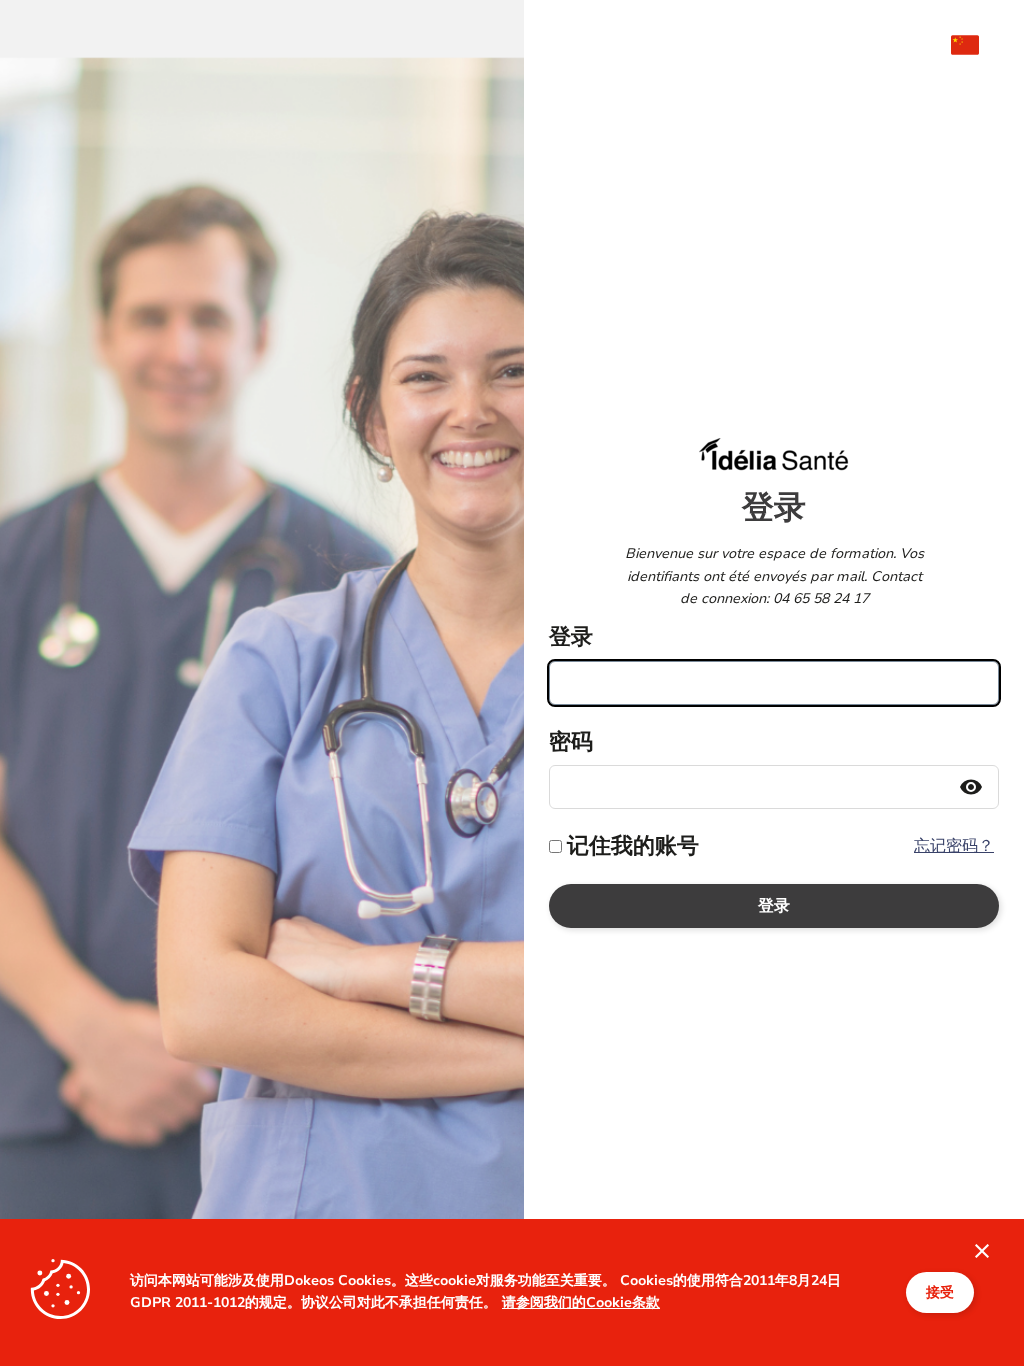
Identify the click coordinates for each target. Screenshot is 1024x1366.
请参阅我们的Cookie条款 (581, 1302)
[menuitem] (975, 45)
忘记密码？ (954, 846)
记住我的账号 (633, 846)
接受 (940, 1292)
